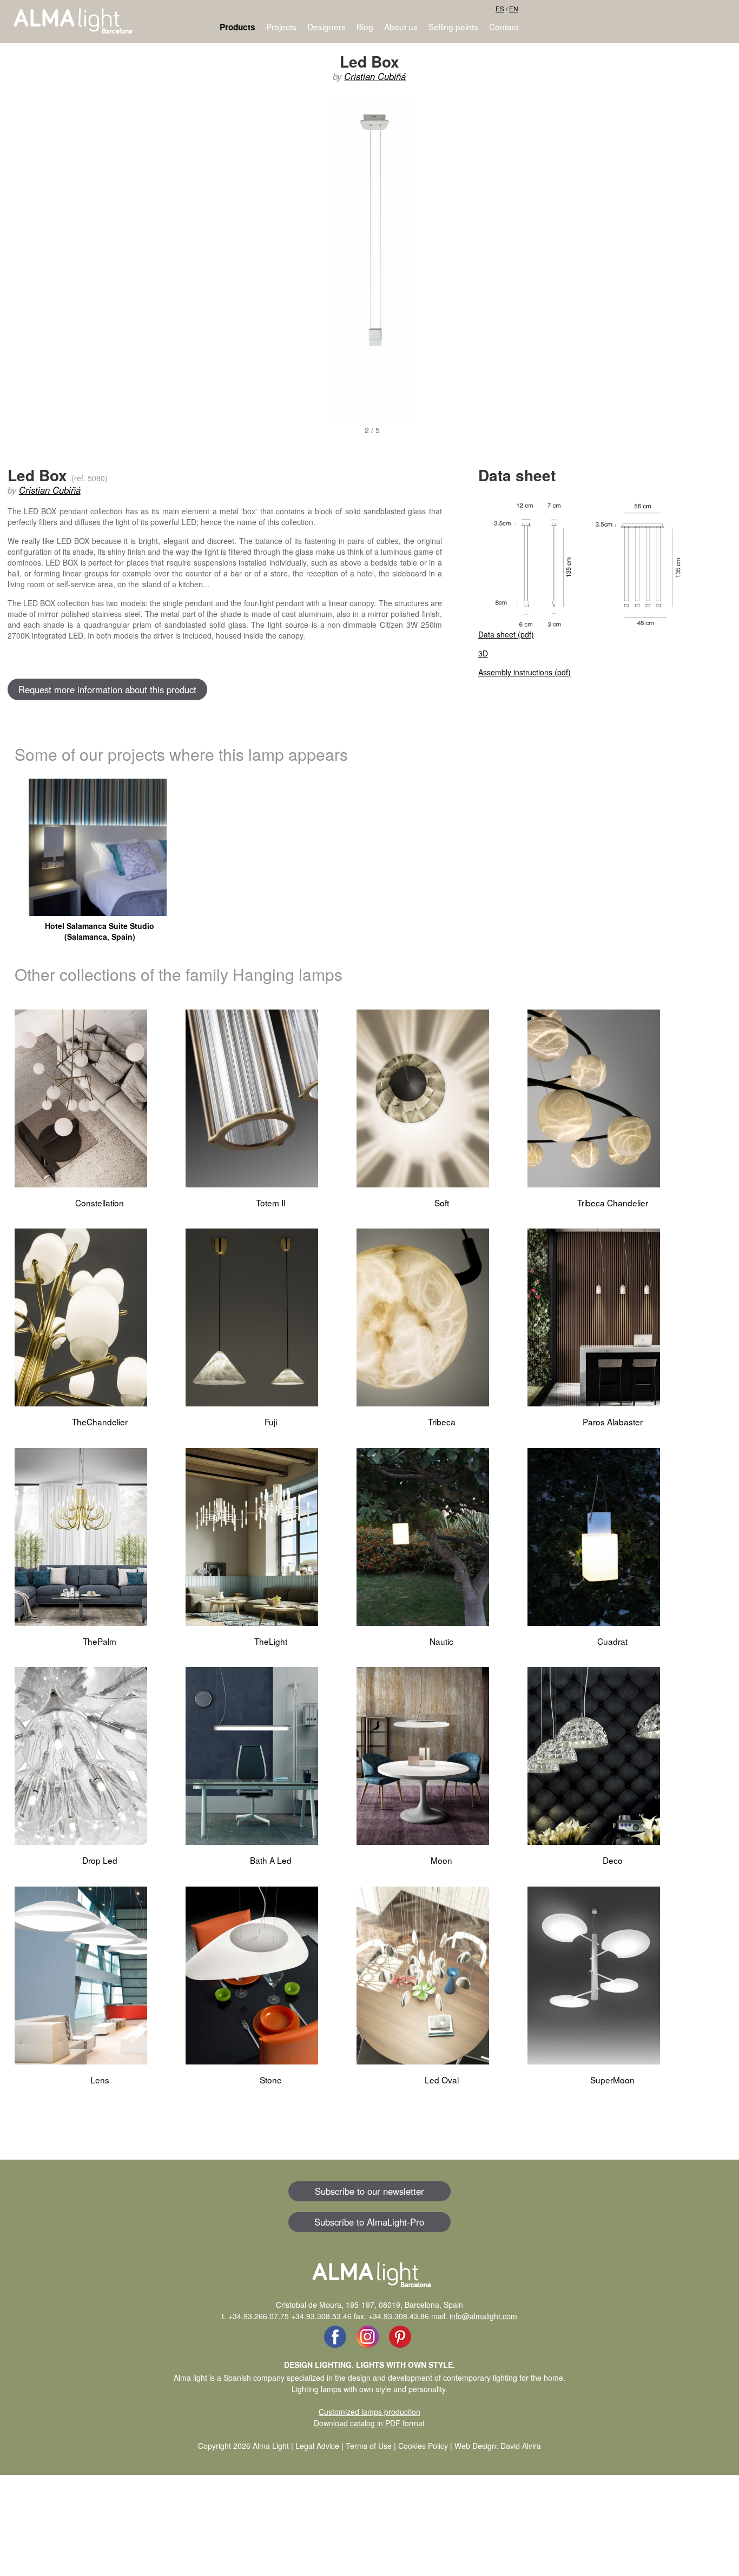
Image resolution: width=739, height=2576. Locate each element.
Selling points (453, 26)
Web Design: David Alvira (498, 2446)
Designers (326, 26)
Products (237, 27)
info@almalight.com (483, 2316)
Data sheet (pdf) (506, 634)
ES (500, 8)
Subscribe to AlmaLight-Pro (369, 2222)
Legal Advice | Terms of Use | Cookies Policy (372, 2446)
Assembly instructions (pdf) (524, 672)
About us (401, 26)
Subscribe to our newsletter (369, 2191)
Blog (365, 26)
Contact (504, 26)
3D (483, 653)
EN (514, 8)
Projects (281, 26)
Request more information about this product (107, 689)
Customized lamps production (369, 2412)
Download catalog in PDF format (369, 2423)
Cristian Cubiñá (375, 76)
